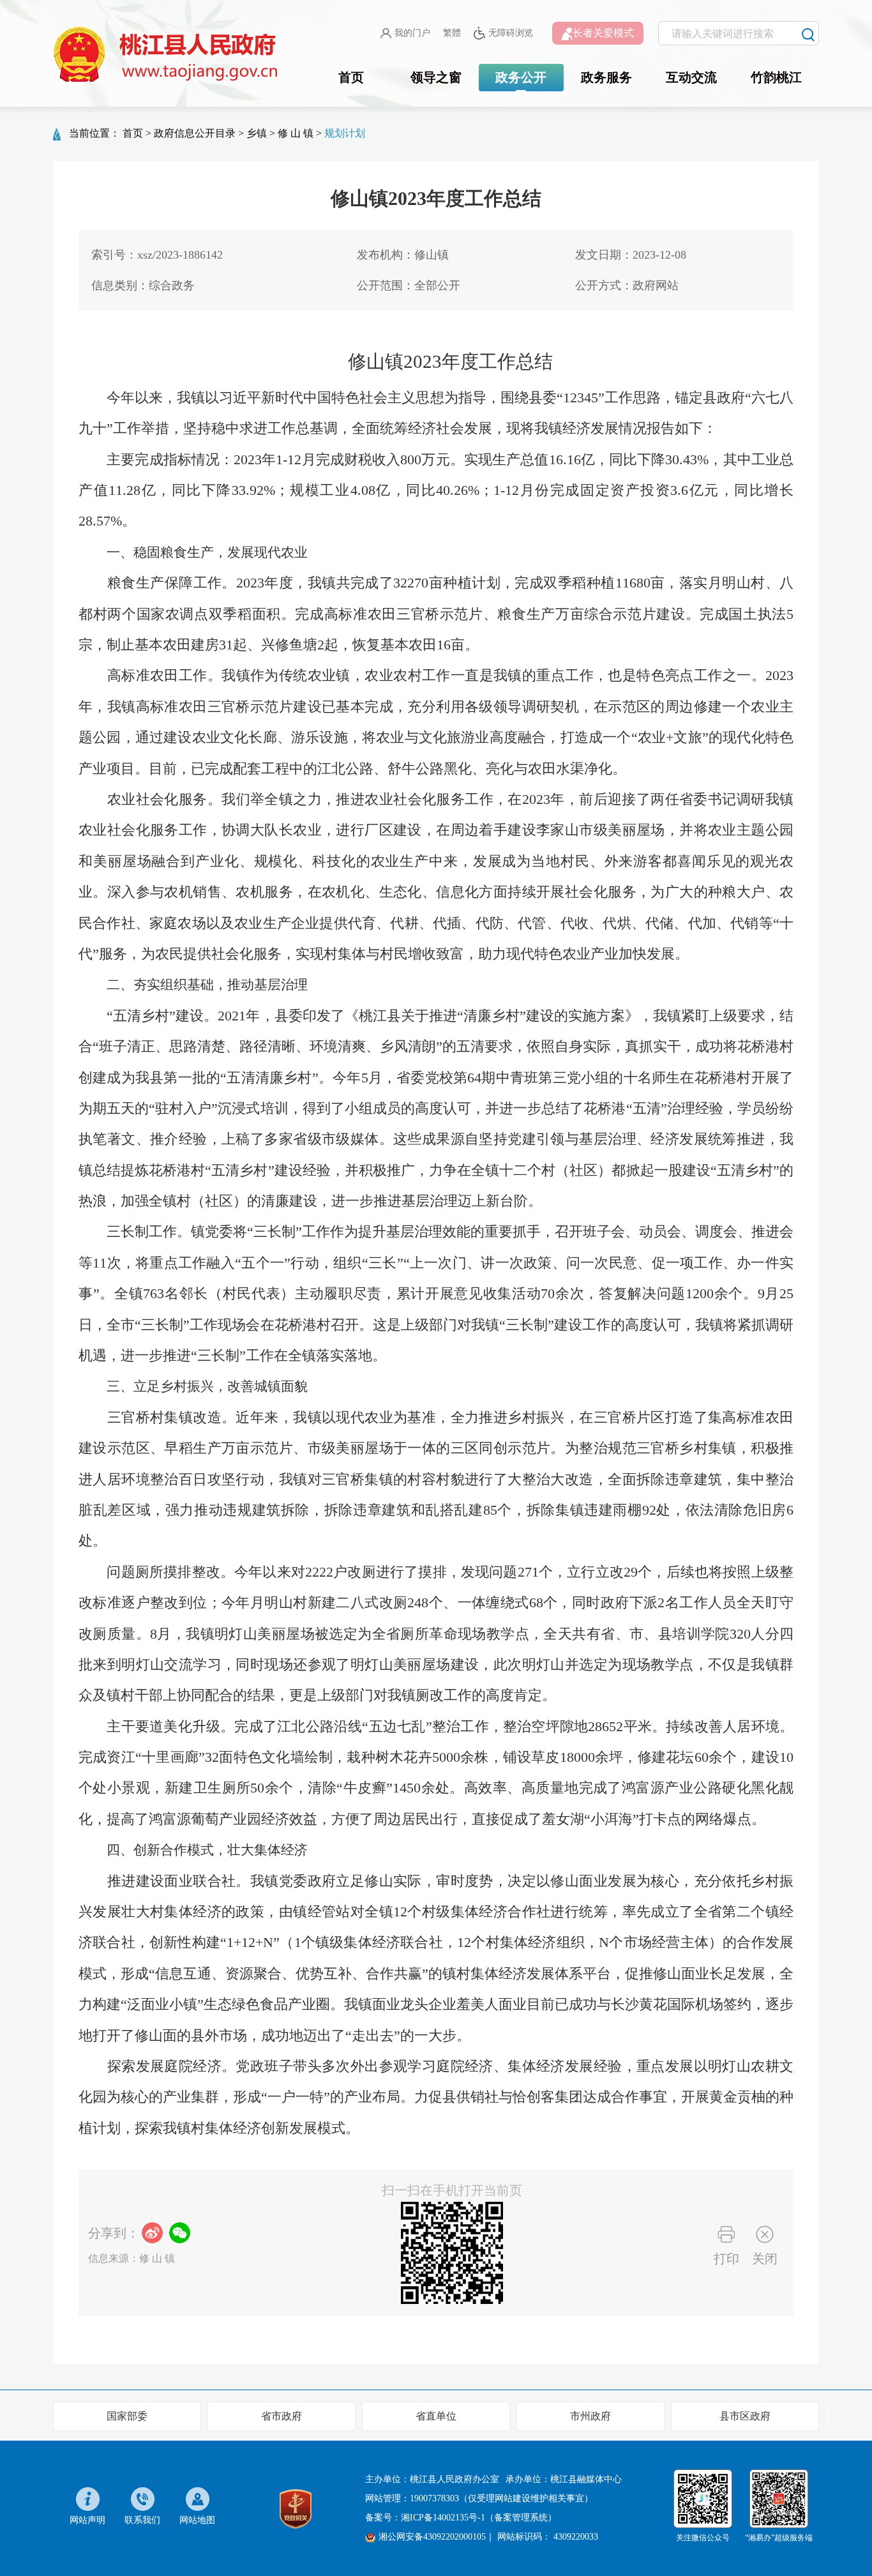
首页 (351, 77)
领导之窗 (436, 77)
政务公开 (521, 77)
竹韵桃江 (776, 77)
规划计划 (345, 133)
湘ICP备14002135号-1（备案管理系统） (479, 2518)
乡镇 (257, 133)
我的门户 (412, 33)
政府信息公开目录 (195, 133)
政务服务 (606, 77)
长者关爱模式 (603, 33)
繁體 (452, 33)
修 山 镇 (296, 133)
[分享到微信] (180, 2233)
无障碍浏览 (511, 33)
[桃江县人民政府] (168, 55)
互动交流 (691, 77)
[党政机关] (296, 2507)
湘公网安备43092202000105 (432, 2537)
